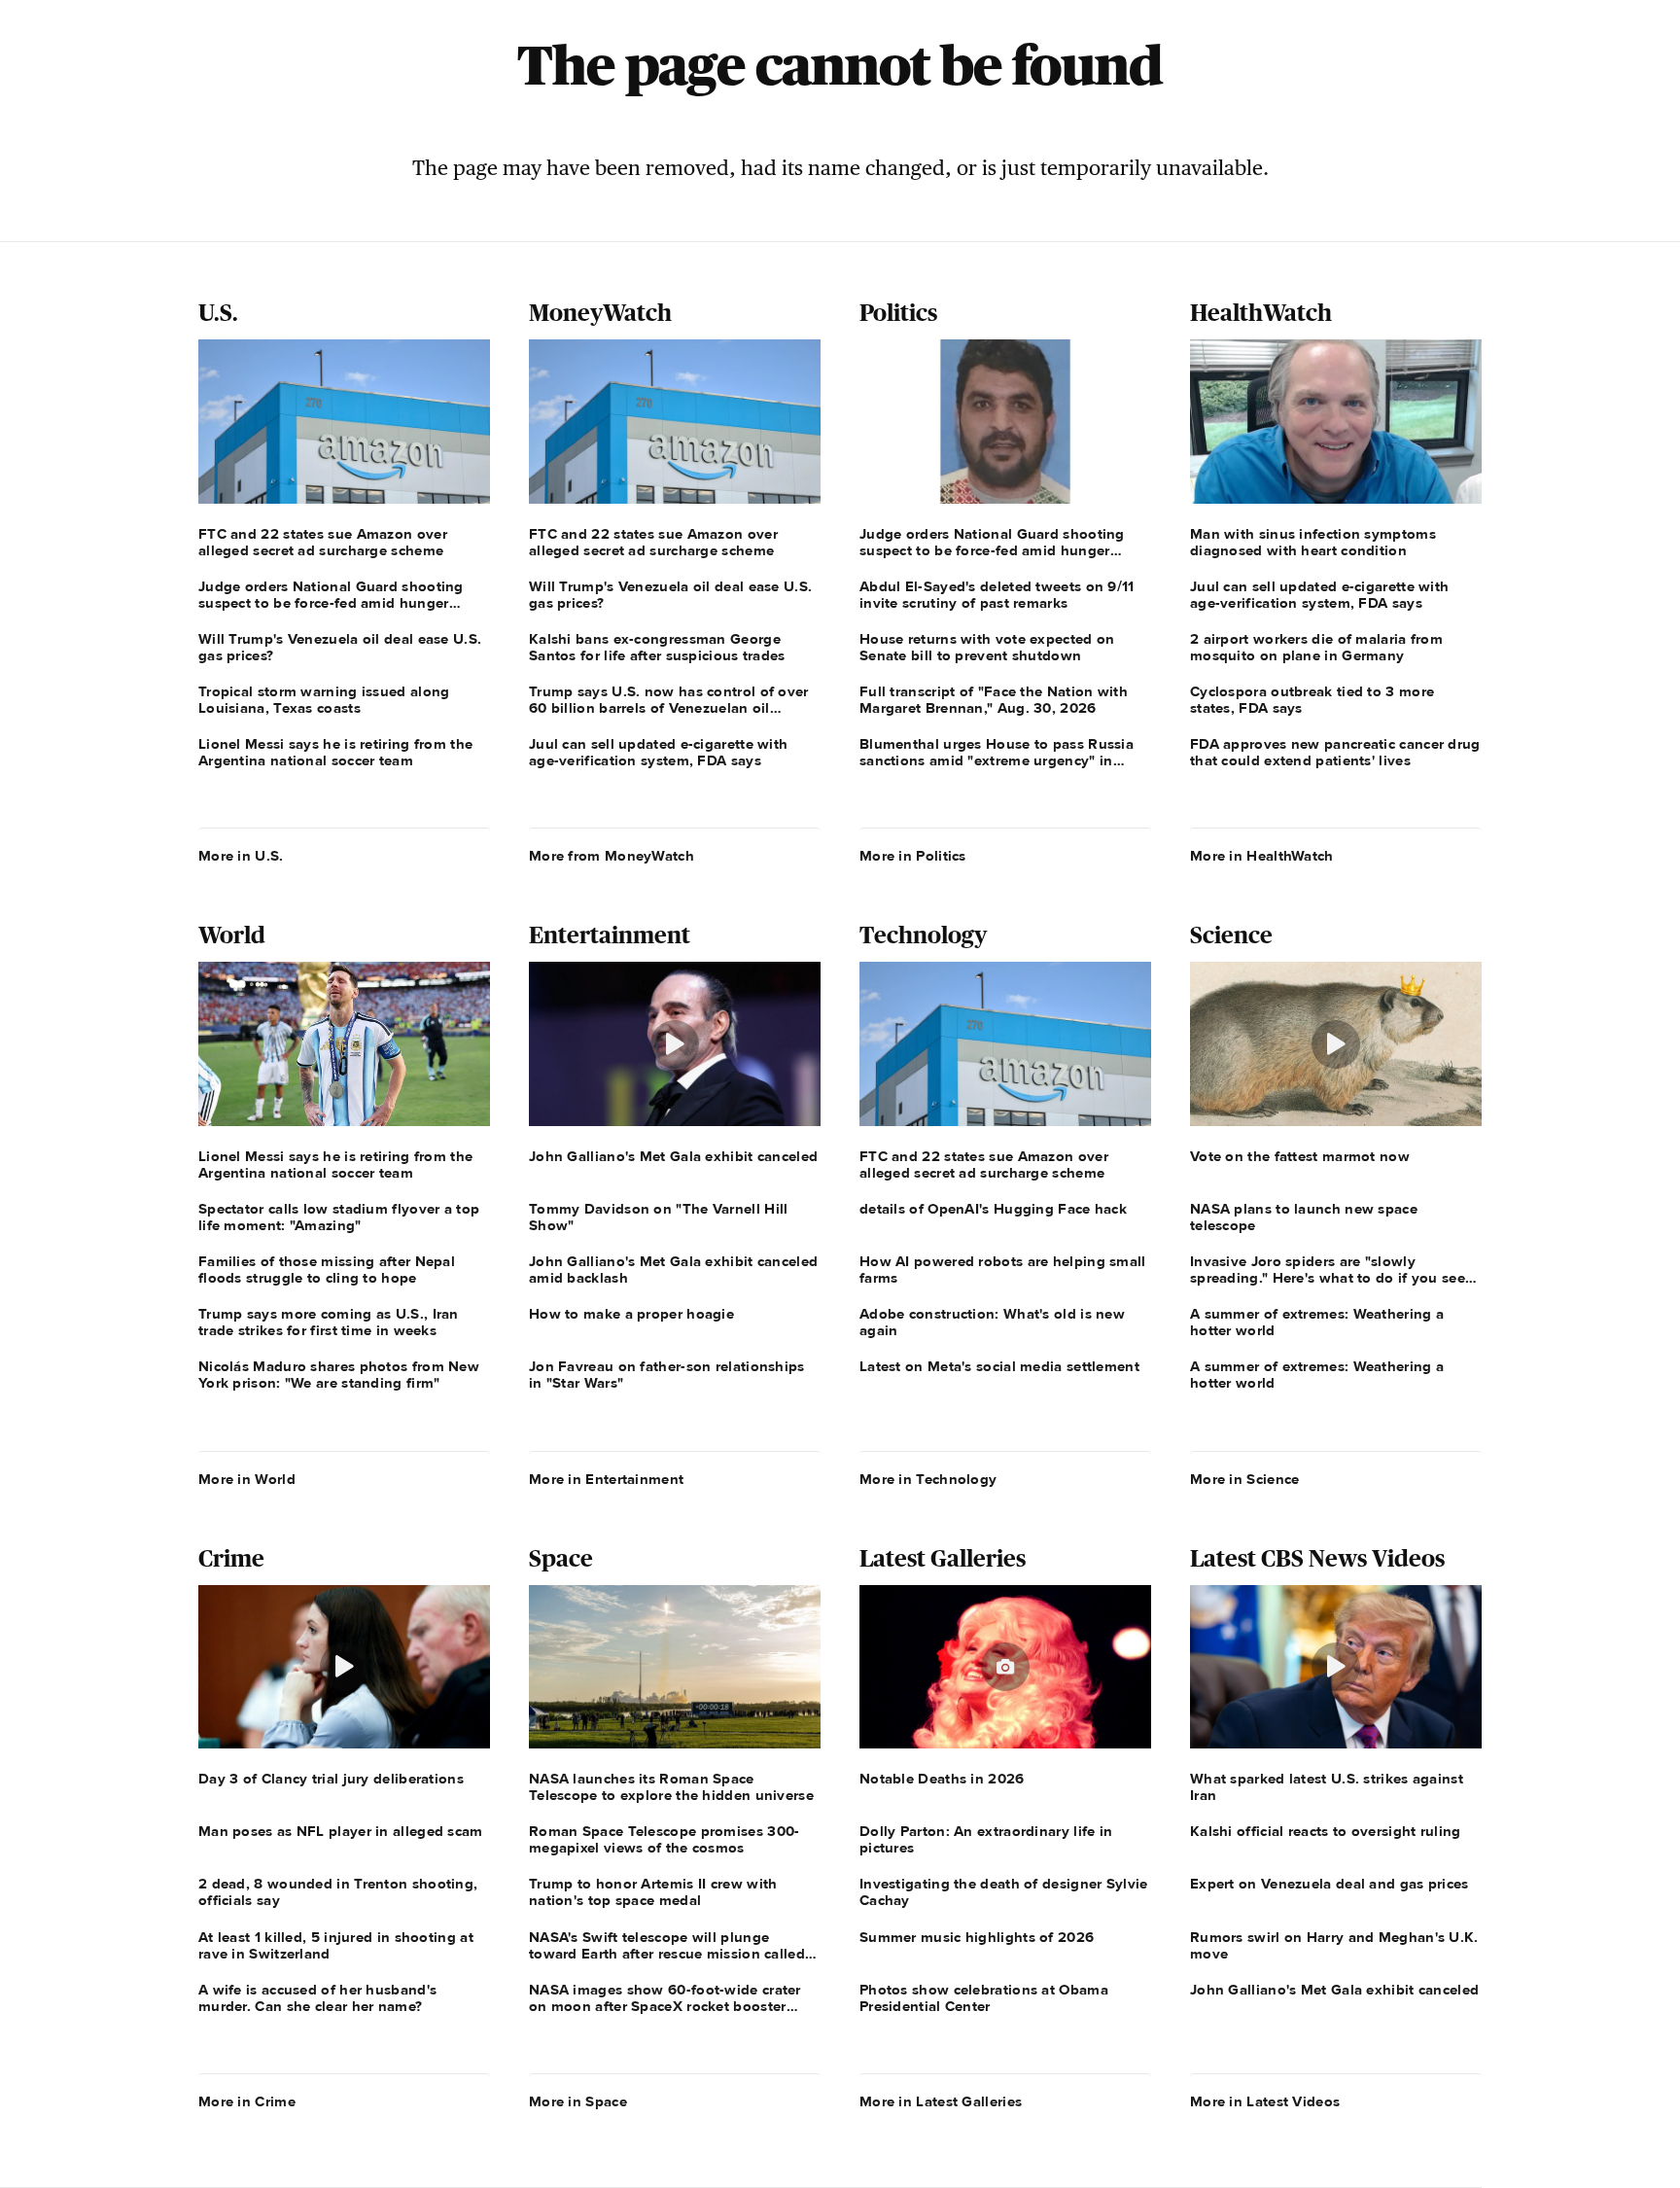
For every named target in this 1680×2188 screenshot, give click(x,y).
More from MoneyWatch (612, 856)
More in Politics (913, 856)
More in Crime (247, 2101)
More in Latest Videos (1265, 2101)
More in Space (578, 2101)
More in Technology (928, 1479)
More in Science (1245, 1479)
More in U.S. (241, 856)
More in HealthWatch (1262, 856)
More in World (247, 1479)
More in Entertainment (606, 1479)
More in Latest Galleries (941, 2101)
